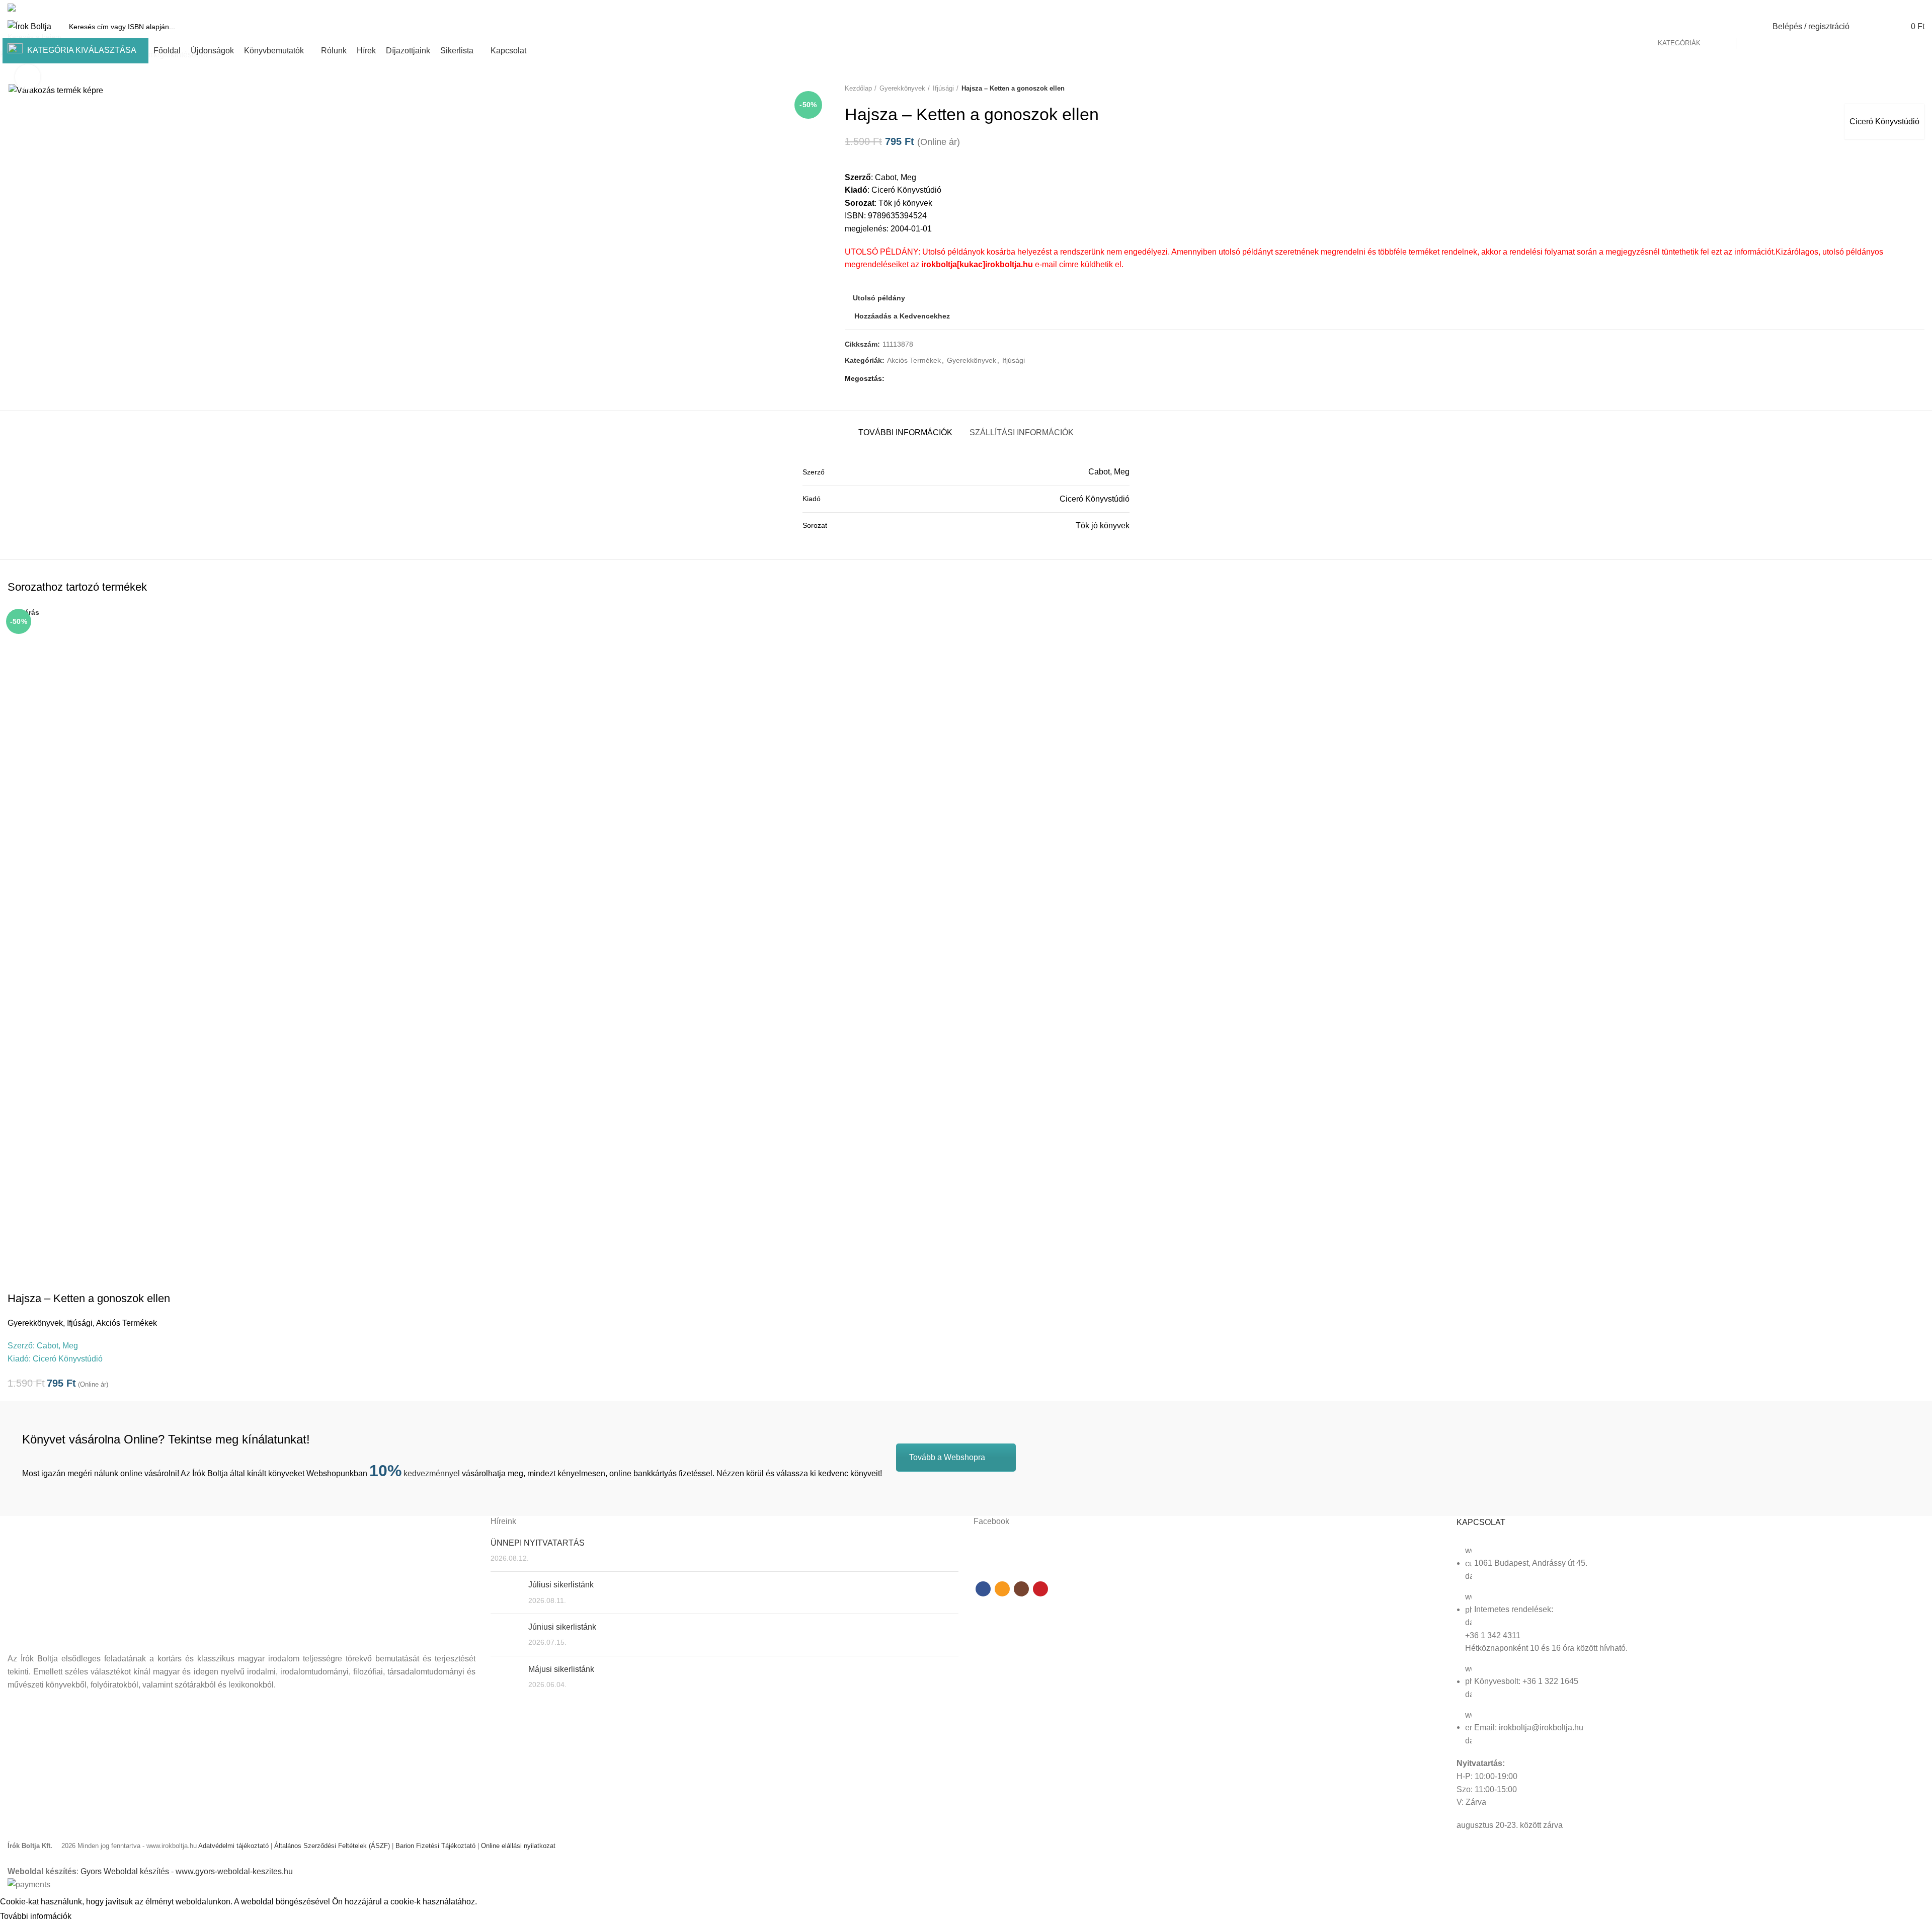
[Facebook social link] (1884, 8)
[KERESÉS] (1749, 27)
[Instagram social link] (1907, 8)
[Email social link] (1896, 8)
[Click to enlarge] (28, 77)
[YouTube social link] (1919, 8)
